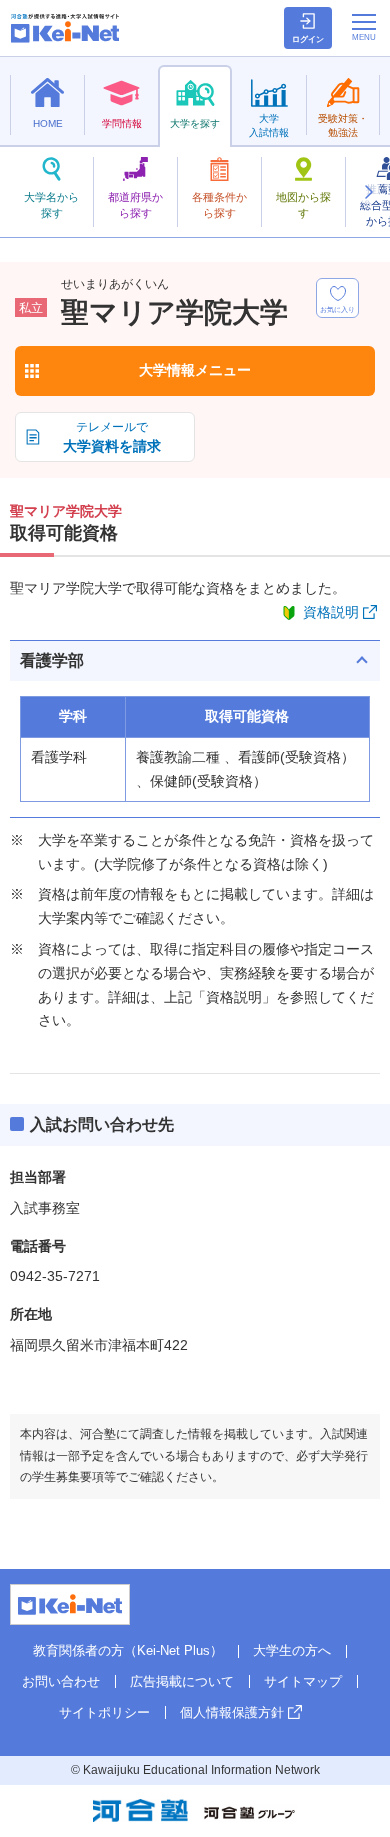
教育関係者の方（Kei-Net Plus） (128, 1650)
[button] (368, 192)
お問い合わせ (61, 1681)
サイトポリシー (104, 1712)
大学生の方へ (292, 1650)
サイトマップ (303, 1681)
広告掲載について (182, 1681)
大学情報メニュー (195, 370)
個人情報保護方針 (232, 1712)
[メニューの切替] (364, 27)
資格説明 (331, 612)
